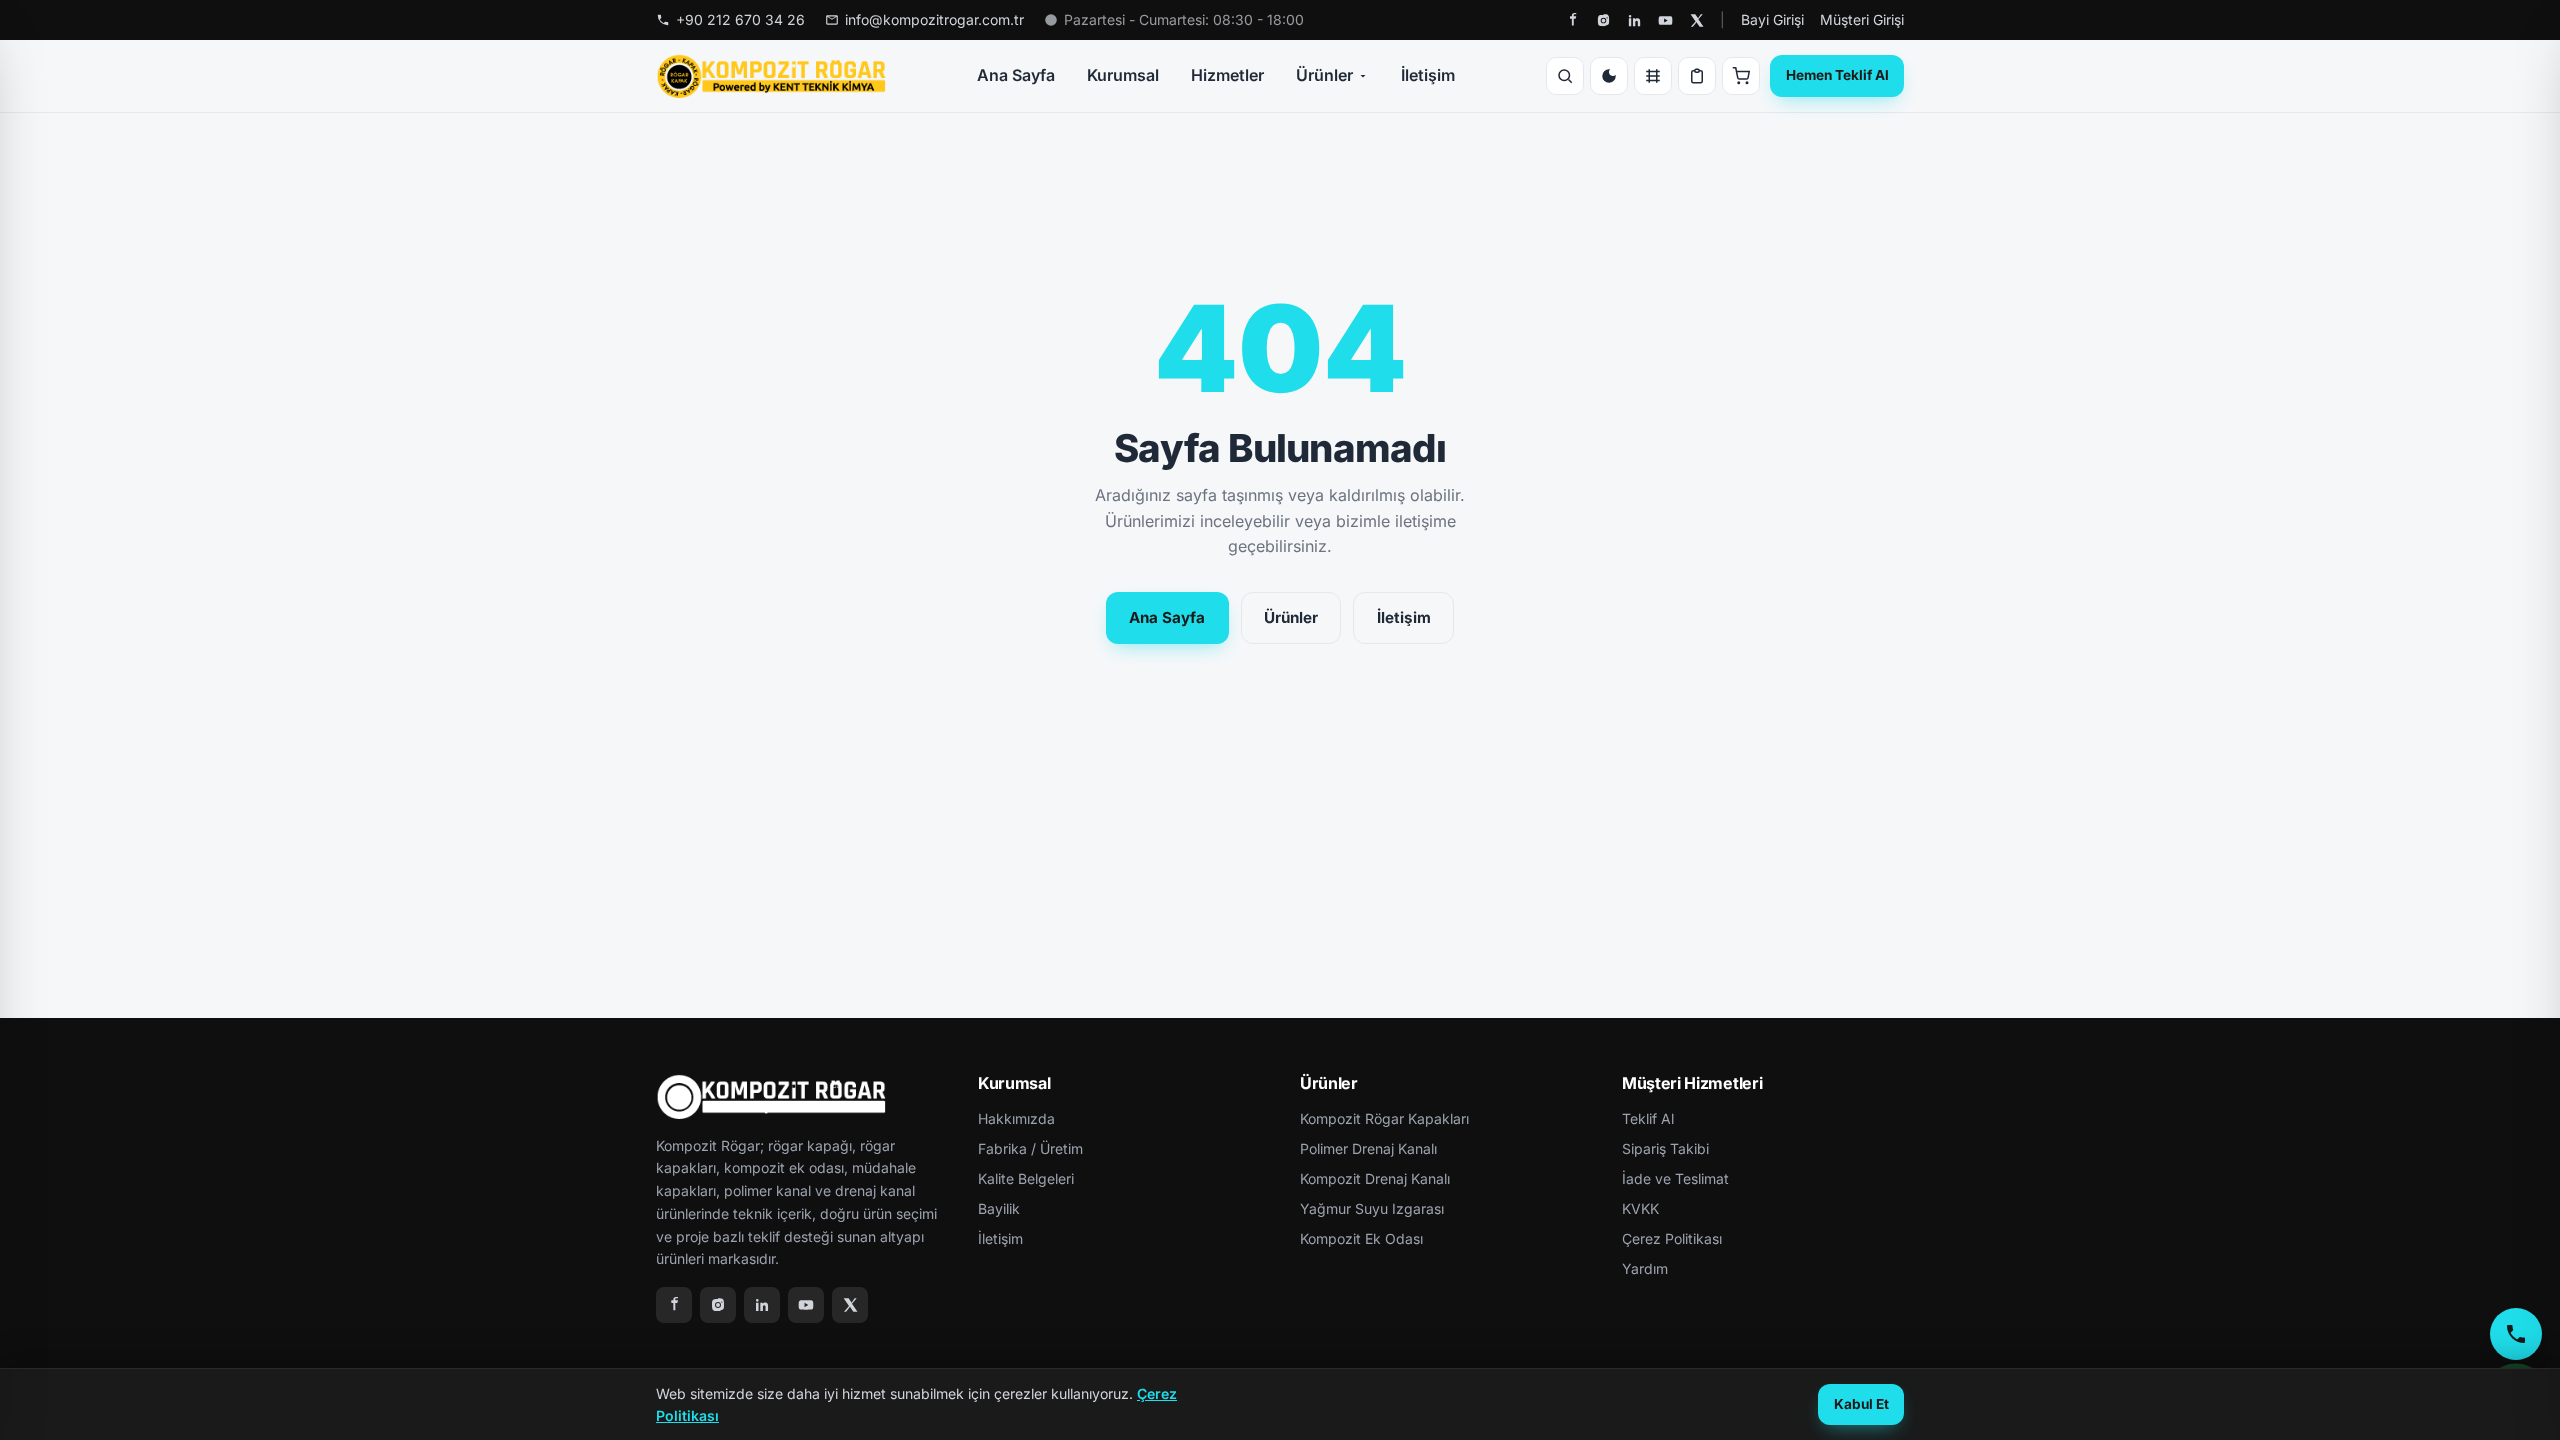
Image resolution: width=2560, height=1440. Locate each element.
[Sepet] (1741, 76)
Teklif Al (1648, 1118)
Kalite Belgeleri (1026, 1178)
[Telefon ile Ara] (2516, 1334)
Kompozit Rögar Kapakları (1384, 1118)
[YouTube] (1665, 20)
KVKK (1640, 1208)
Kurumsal (1123, 75)
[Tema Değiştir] (1609, 76)
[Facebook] (1572, 20)
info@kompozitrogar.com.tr (934, 19)
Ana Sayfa (1016, 75)
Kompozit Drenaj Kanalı (1375, 1178)
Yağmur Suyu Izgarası (1372, 1208)
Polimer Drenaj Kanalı (1368, 1148)
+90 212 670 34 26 (740, 19)
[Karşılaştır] (1653, 76)
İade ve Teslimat (1675, 1178)
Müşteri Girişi (1862, 19)
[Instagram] (1603, 20)
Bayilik (999, 1208)
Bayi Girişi (1772, 19)
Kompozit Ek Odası (1361, 1238)
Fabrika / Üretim (1030, 1148)
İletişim (1428, 75)
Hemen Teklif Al (1837, 75)
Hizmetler (1227, 75)
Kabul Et (1861, 1404)
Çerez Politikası (1672, 1238)
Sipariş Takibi (1665, 1148)
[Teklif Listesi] (1697, 76)
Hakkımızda (1016, 1118)
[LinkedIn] (1634, 20)
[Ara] (1565, 76)
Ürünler (1324, 75)
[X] (1696, 20)
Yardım (1645, 1268)
